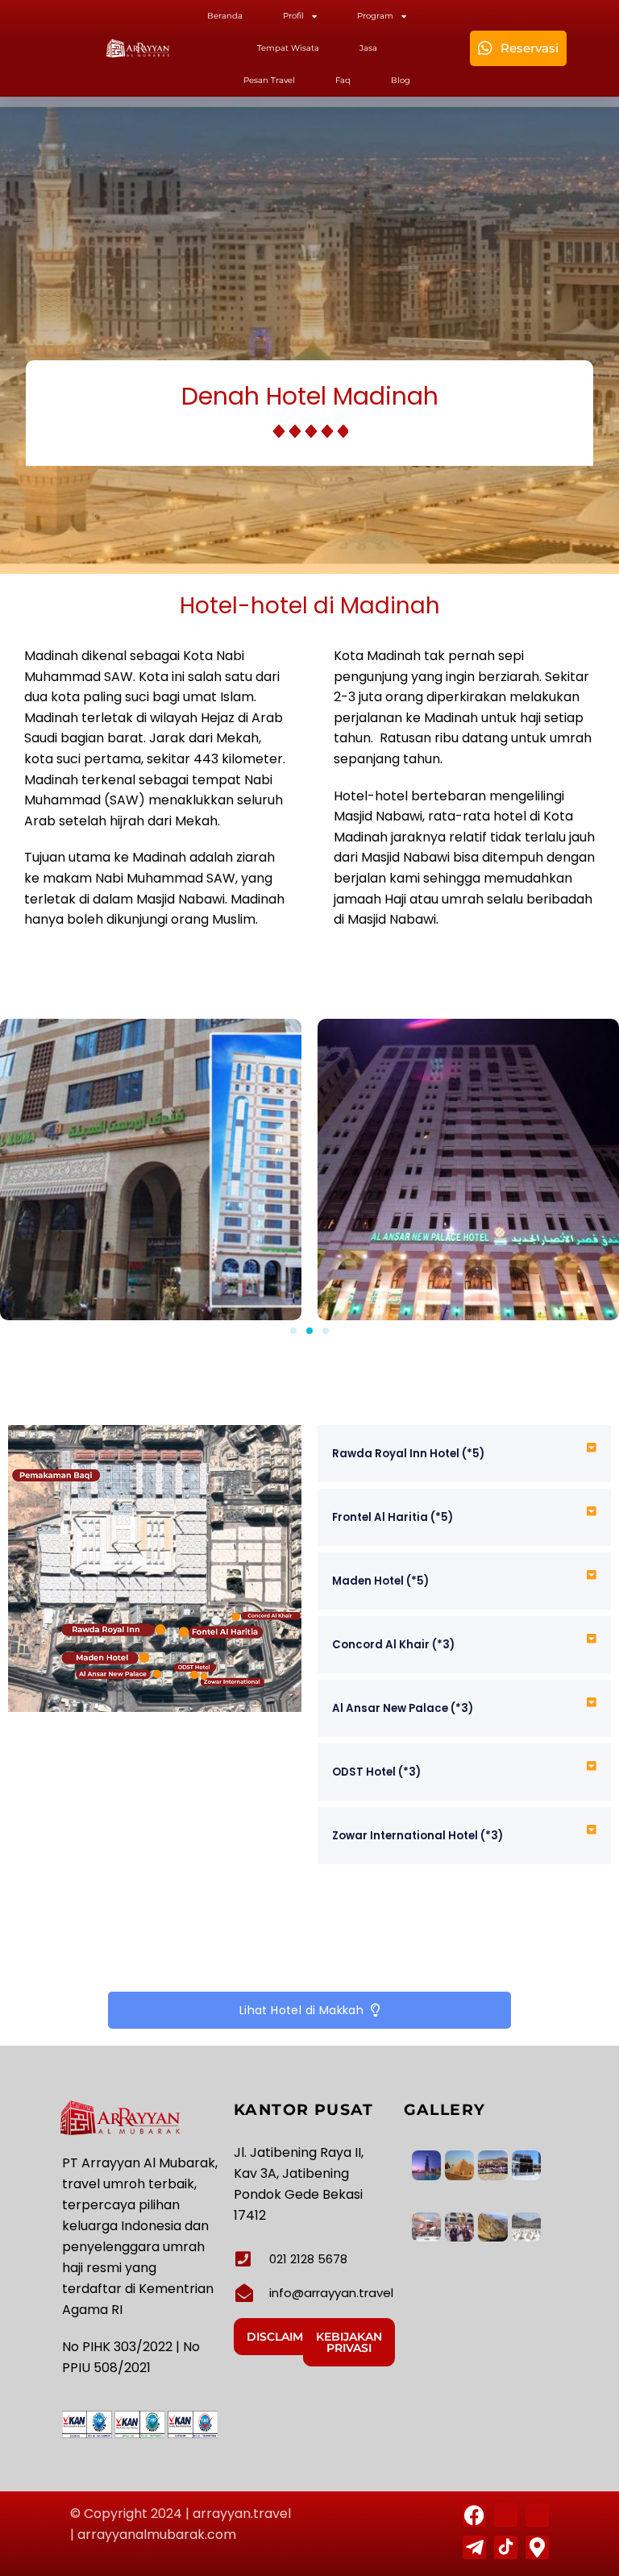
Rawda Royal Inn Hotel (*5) (408, 1454)
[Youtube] (506, 2515)
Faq (343, 80)
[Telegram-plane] (474, 2547)
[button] (293, 1331)
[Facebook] (474, 2515)
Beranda (225, 16)
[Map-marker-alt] (537, 2547)
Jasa (368, 48)
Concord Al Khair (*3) (393, 1645)
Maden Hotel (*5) (380, 1581)
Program (375, 16)
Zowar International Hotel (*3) (418, 1836)
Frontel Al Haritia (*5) (393, 1517)
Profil (293, 16)
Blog (401, 80)
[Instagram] (537, 2515)
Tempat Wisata (288, 48)
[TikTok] (506, 2547)
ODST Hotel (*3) (376, 1772)
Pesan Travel (269, 80)
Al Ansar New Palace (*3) (403, 1708)
